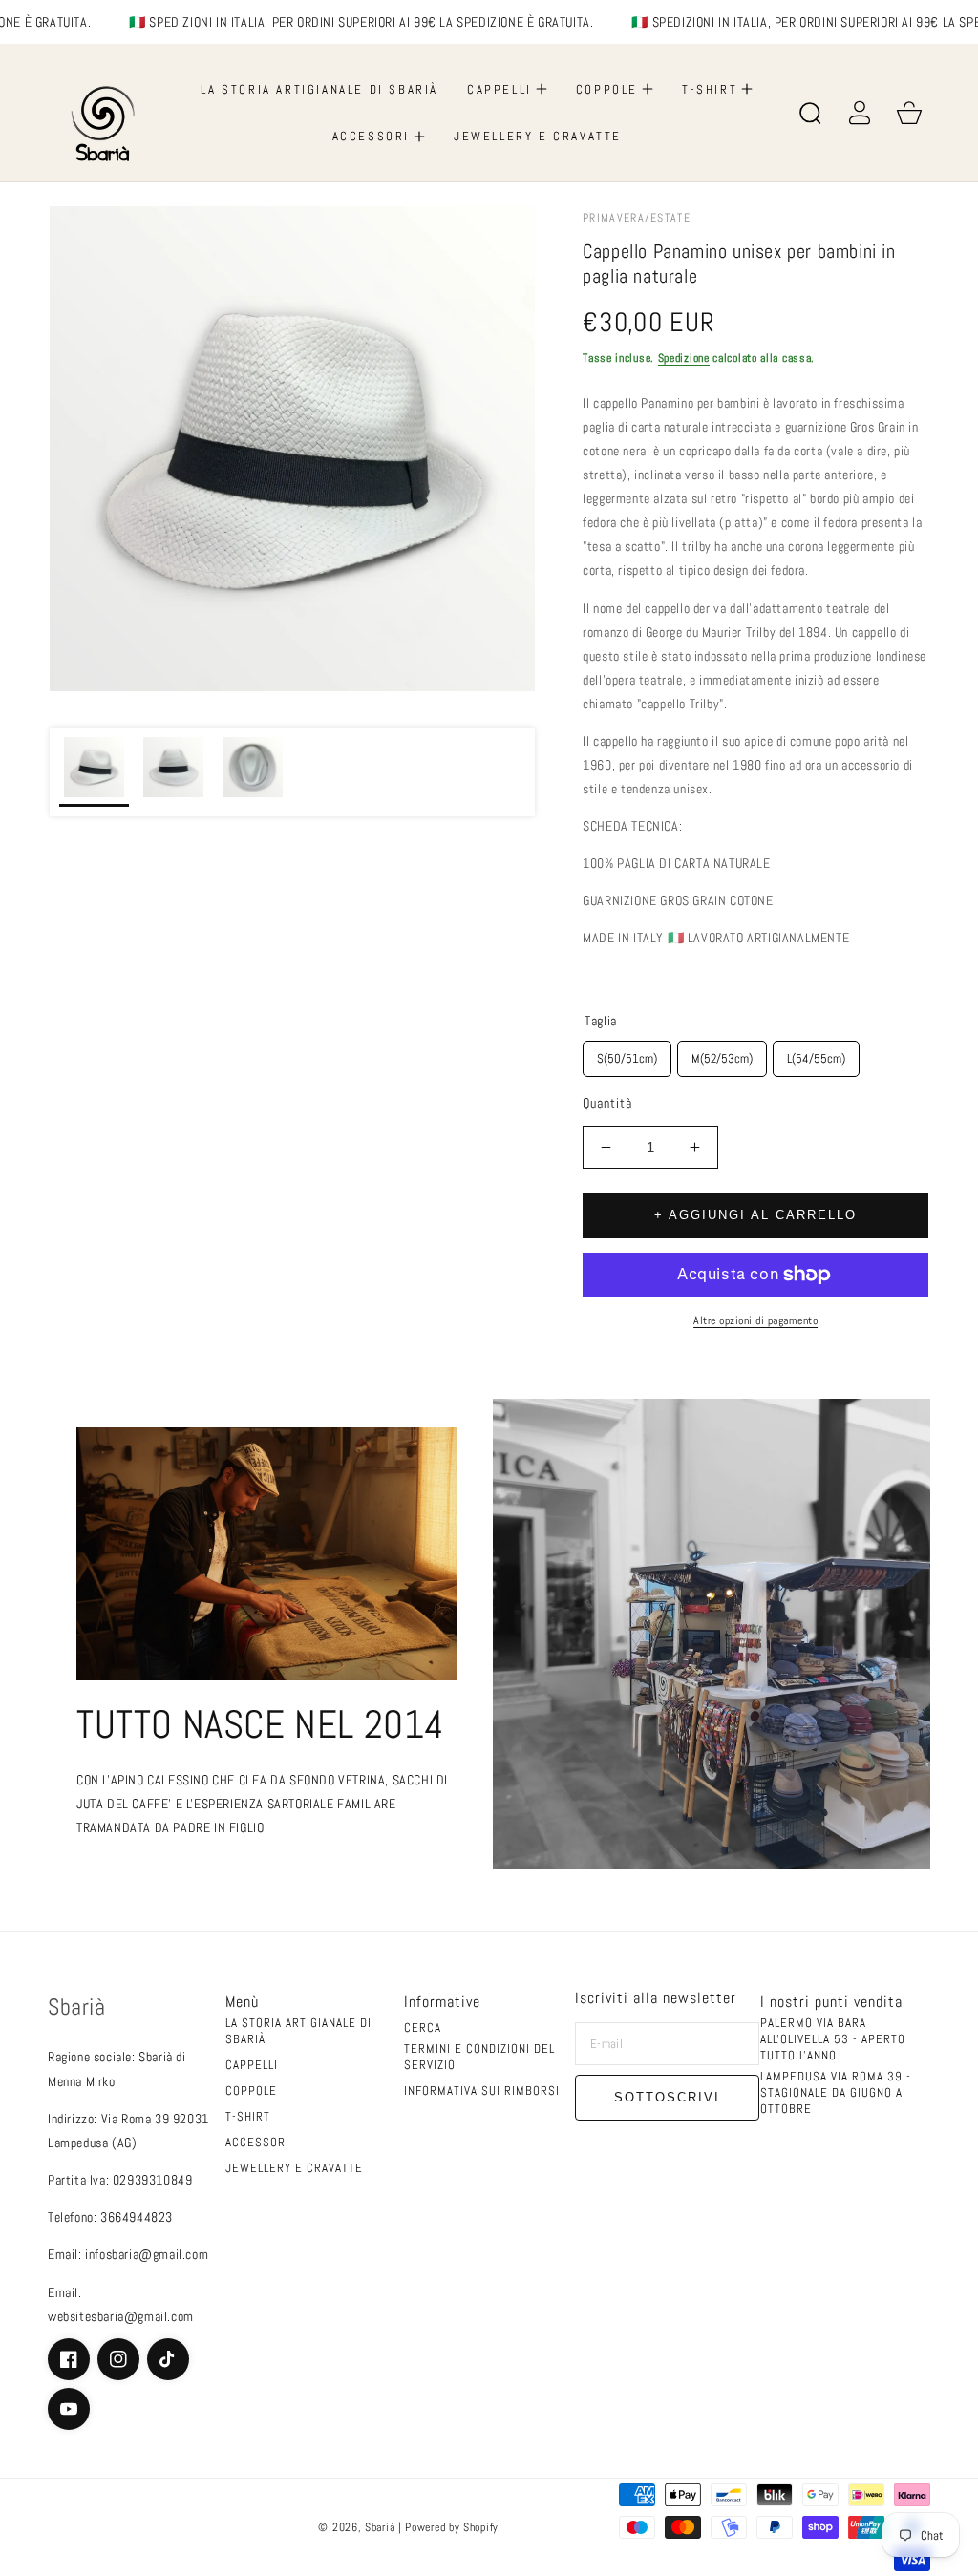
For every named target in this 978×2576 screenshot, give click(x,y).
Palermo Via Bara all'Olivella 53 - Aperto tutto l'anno (833, 2039)
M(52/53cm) (722, 1054)
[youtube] (69, 2409)
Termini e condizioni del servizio (479, 2057)
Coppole (251, 2091)
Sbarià (382, 2527)
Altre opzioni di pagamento (755, 1320)
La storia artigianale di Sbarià (298, 2031)
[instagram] (118, 2359)
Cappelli (252, 2065)
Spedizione (684, 358)
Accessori (257, 2143)
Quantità (607, 1103)
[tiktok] (168, 2359)
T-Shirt (248, 2117)
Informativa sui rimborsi (482, 2091)
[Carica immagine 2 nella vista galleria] (173, 772)
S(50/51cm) (627, 1054)
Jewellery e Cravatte (294, 2168)
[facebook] (69, 2359)
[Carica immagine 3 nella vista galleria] (253, 772)
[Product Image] (292, 449)
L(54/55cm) (816, 1054)
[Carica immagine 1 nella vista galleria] (94, 772)
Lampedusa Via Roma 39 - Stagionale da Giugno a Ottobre (836, 2093)
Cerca (423, 2028)
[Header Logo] (106, 113)
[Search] (810, 113)
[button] (507, 89)
